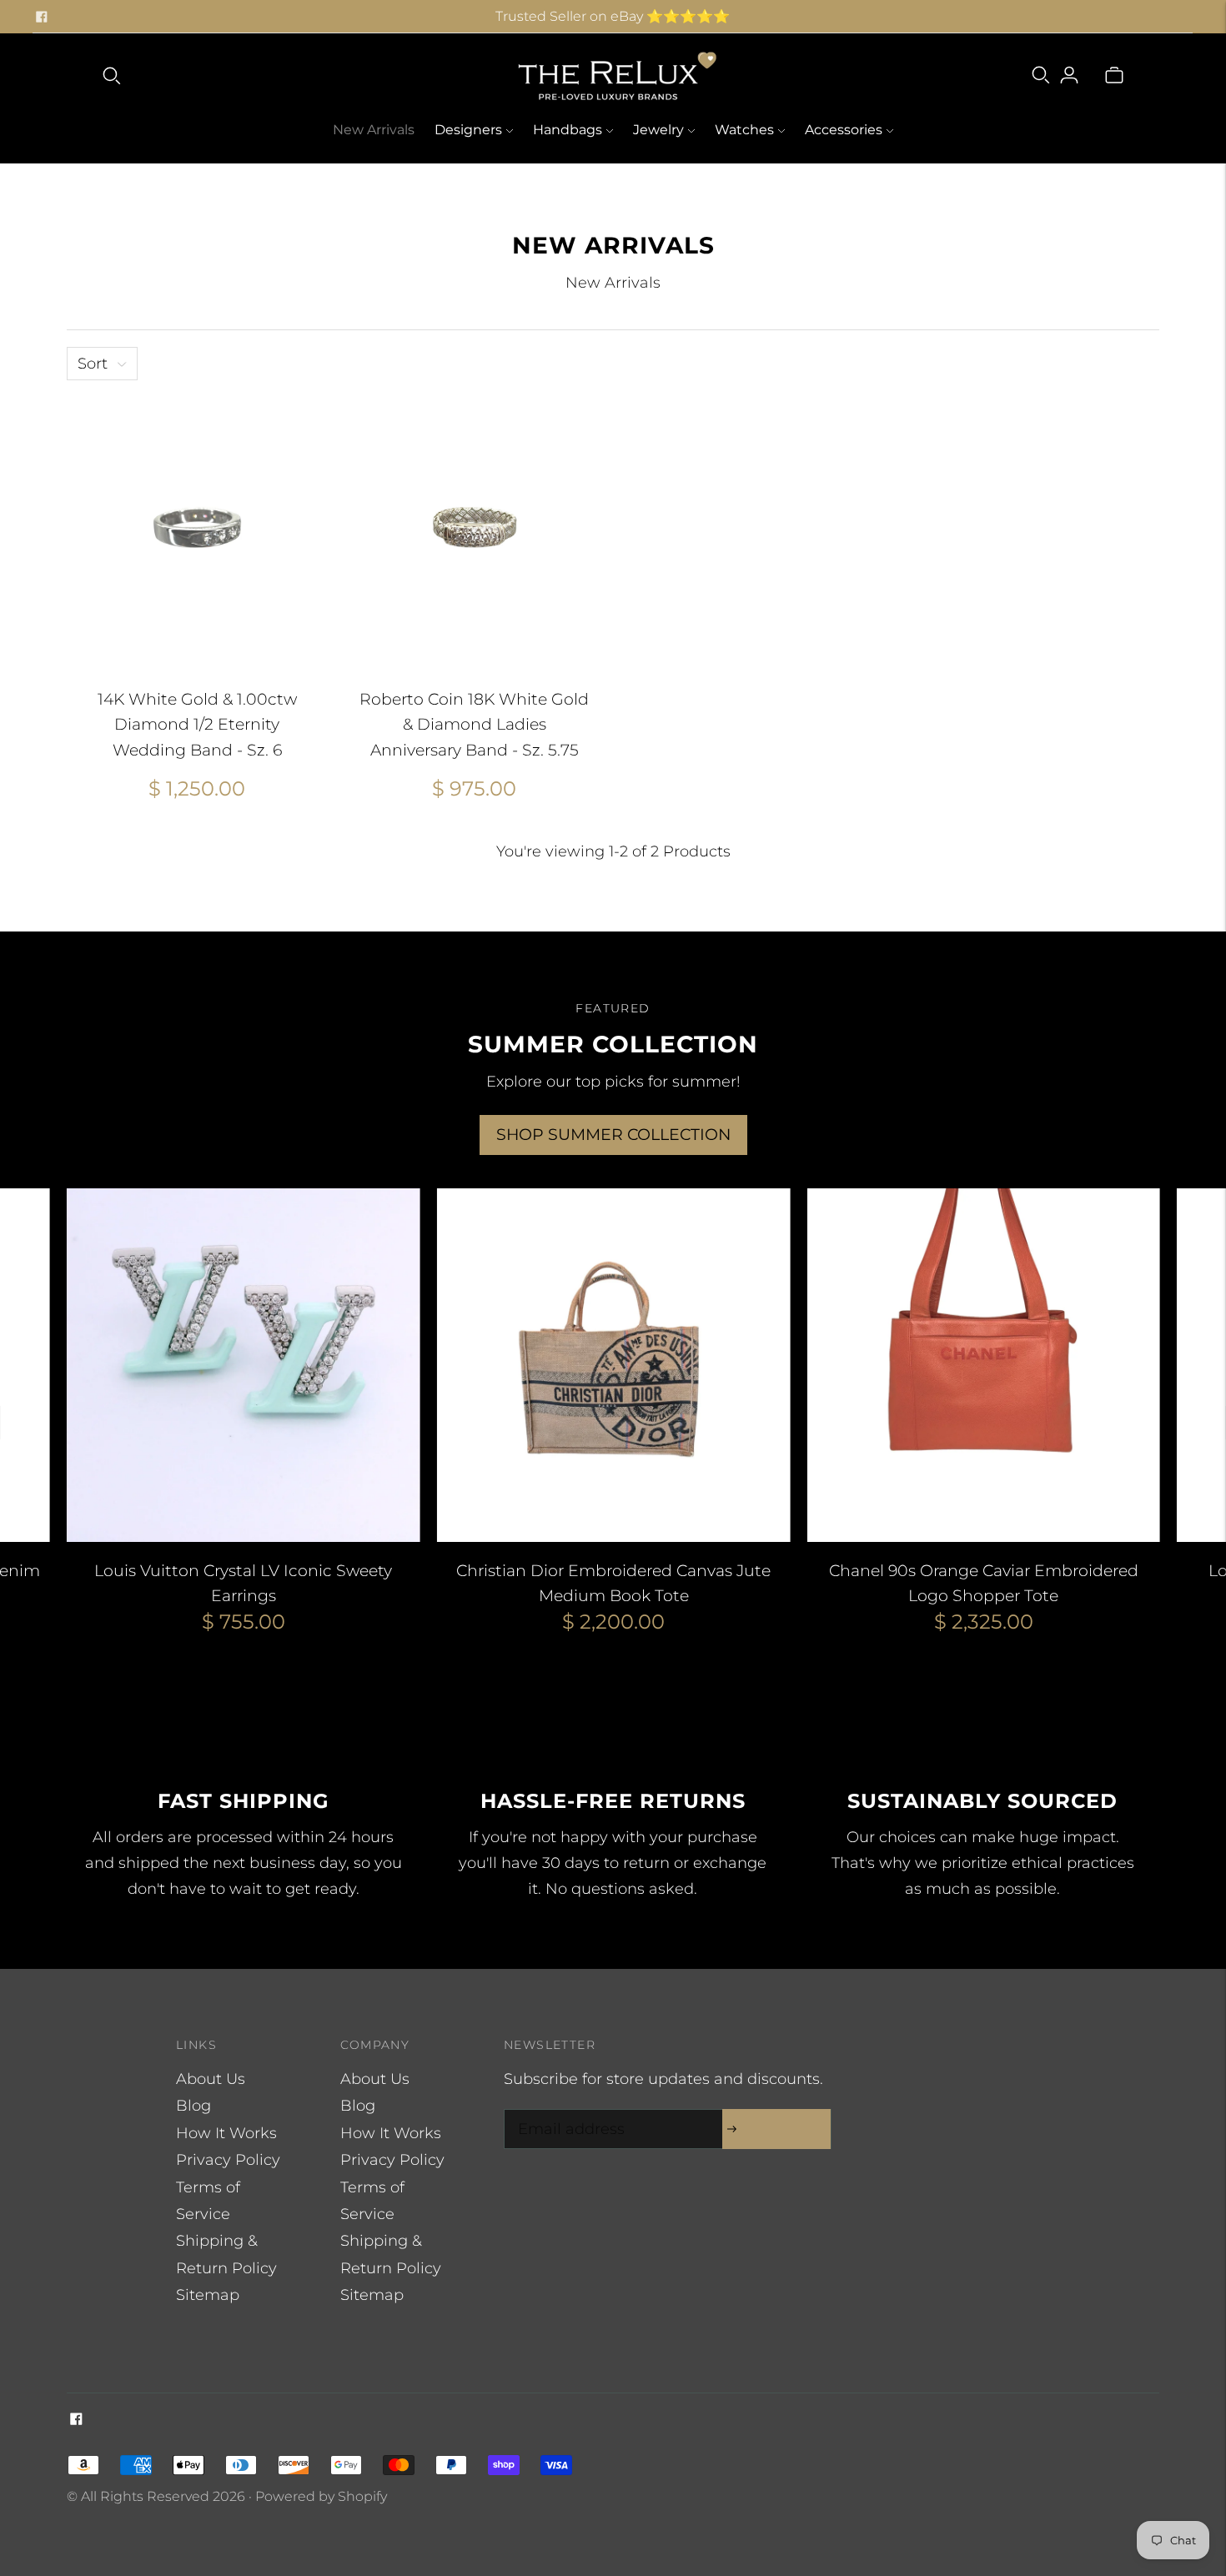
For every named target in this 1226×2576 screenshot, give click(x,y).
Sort (93, 364)
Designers (468, 130)
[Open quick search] (112, 75)
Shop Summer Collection (613, 1135)
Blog (193, 2106)
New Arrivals (374, 130)
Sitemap (208, 2295)
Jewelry (658, 130)
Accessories (844, 130)
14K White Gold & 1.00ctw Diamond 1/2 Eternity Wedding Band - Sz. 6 (197, 725)
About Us (211, 2079)
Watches (744, 130)
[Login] (1069, 75)
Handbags (568, 130)
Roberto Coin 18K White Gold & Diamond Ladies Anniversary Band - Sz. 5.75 (474, 725)
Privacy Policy (228, 2160)
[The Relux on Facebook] (42, 17)
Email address (567, 2112)
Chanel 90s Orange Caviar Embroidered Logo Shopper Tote (984, 1584)
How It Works (226, 2133)
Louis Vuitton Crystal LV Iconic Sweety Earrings (243, 1584)
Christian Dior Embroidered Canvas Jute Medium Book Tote (613, 1584)
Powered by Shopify (321, 2496)
